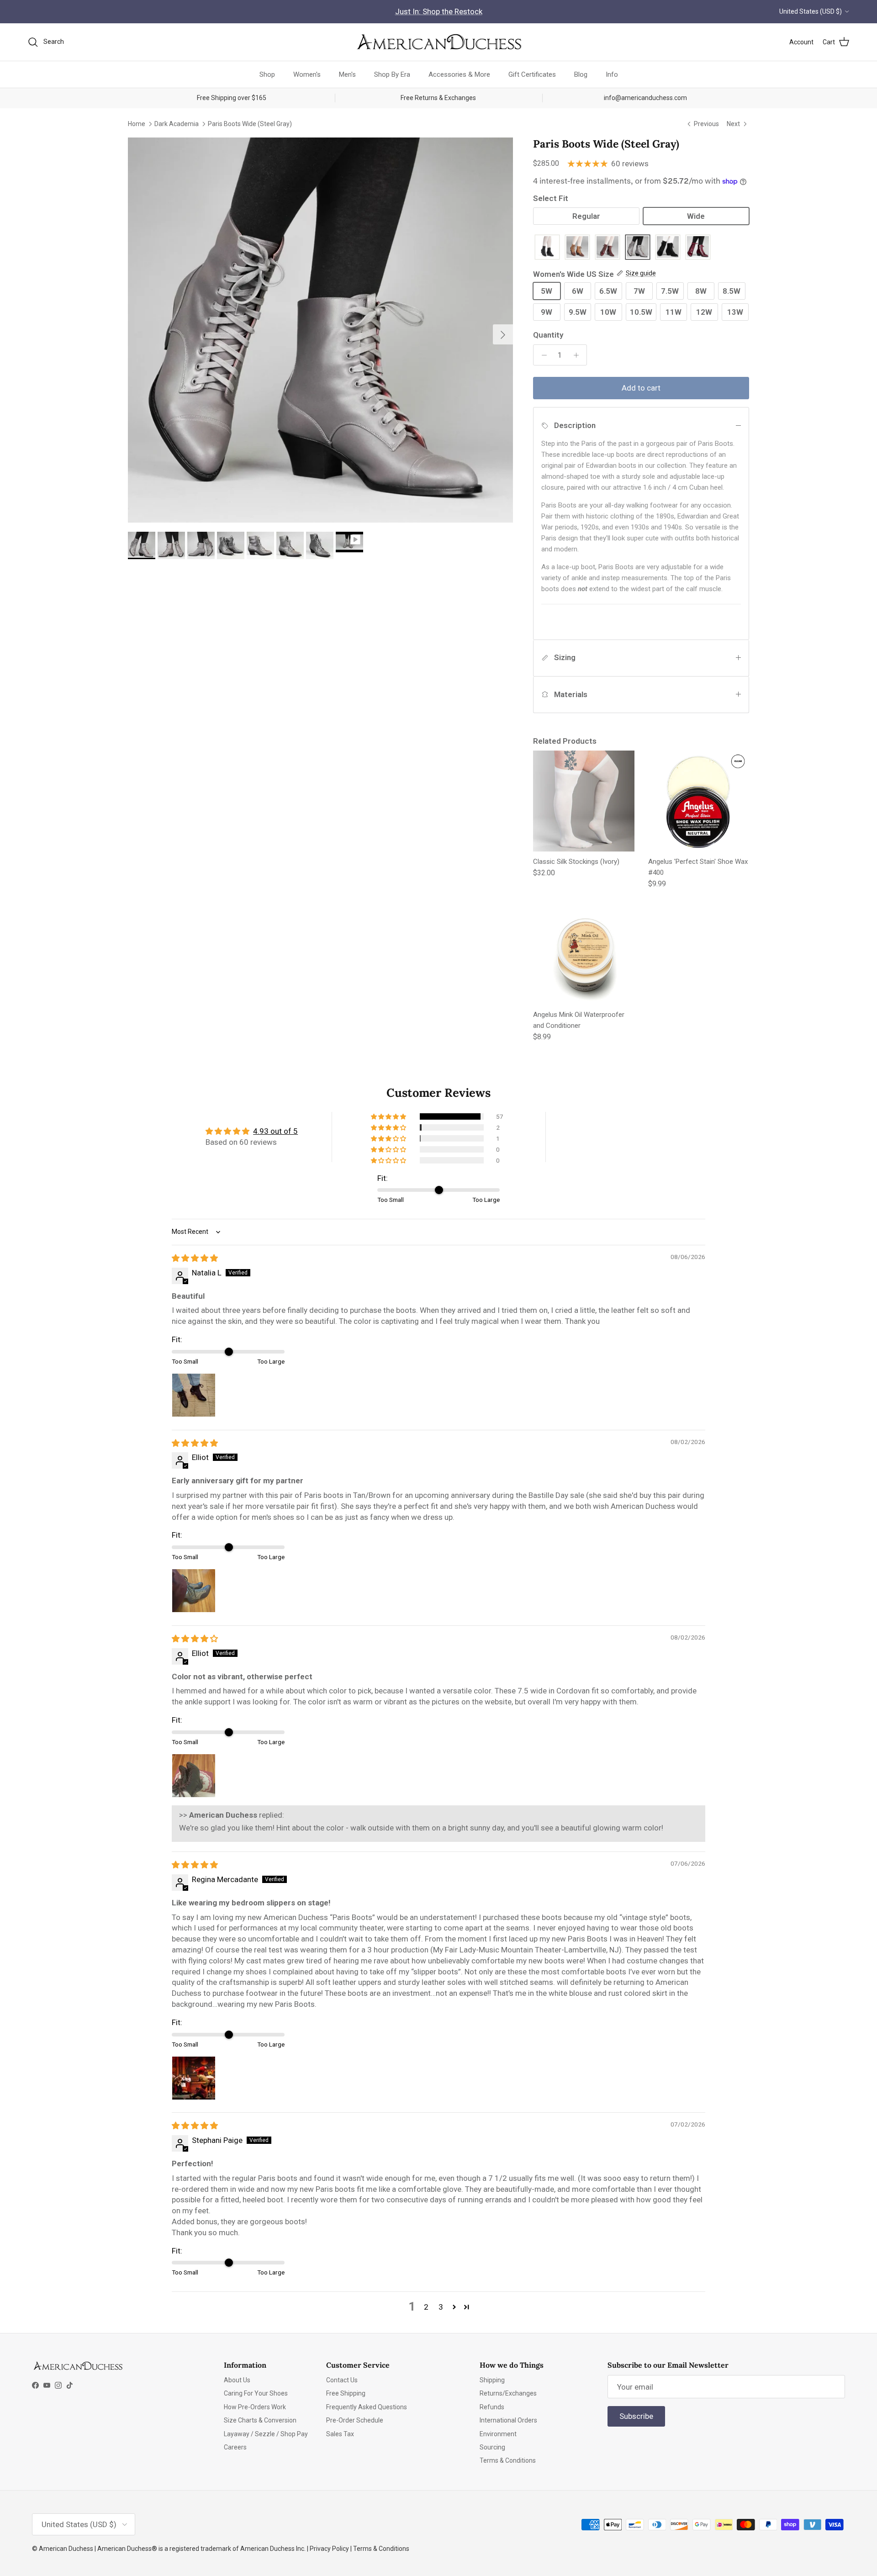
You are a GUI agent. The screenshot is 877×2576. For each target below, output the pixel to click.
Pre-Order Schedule (355, 2420)
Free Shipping (346, 2393)
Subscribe (636, 2416)
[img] (195, 1258)
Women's (307, 74)
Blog (581, 74)
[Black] (547, 248)
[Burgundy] (698, 248)
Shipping (492, 2380)
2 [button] (426, 2307)
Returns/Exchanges (508, 2393)
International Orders (508, 2420)
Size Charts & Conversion (260, 2420)
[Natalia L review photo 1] (194, 1395)
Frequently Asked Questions (367, 2407)
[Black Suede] (668, 248)
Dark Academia (177, 124)
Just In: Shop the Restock (439, 11)
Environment (498, 2434)
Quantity (548, 335)
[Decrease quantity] (542, 355)
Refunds (492, 2407)
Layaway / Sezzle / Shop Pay (266, 2434)
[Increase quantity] (578, 355)
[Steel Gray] (638, 248)
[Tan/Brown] (577, 248)
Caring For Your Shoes (256, 2393)
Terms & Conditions (508, 2460)
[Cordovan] (608, 248)
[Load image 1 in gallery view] (320, 330)
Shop (267, 74)
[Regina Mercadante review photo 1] (194, 2078)
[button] (389, 1116)
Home (137, 124)
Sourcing (492, 2447)
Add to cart (641, 388)
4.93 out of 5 (275, 1131)
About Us (237, 2380)
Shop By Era (392, 74)
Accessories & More (459, 74)
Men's (347, 74)
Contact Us (342, 2380)
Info (612, 74)
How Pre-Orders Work (255, 2407)
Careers (235, 2447)
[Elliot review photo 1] (194, 1591)
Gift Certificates (532, 74)
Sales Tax (340, 2434)
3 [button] (441, 2307)
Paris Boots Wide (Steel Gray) (250, 124)
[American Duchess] (438, 42)
